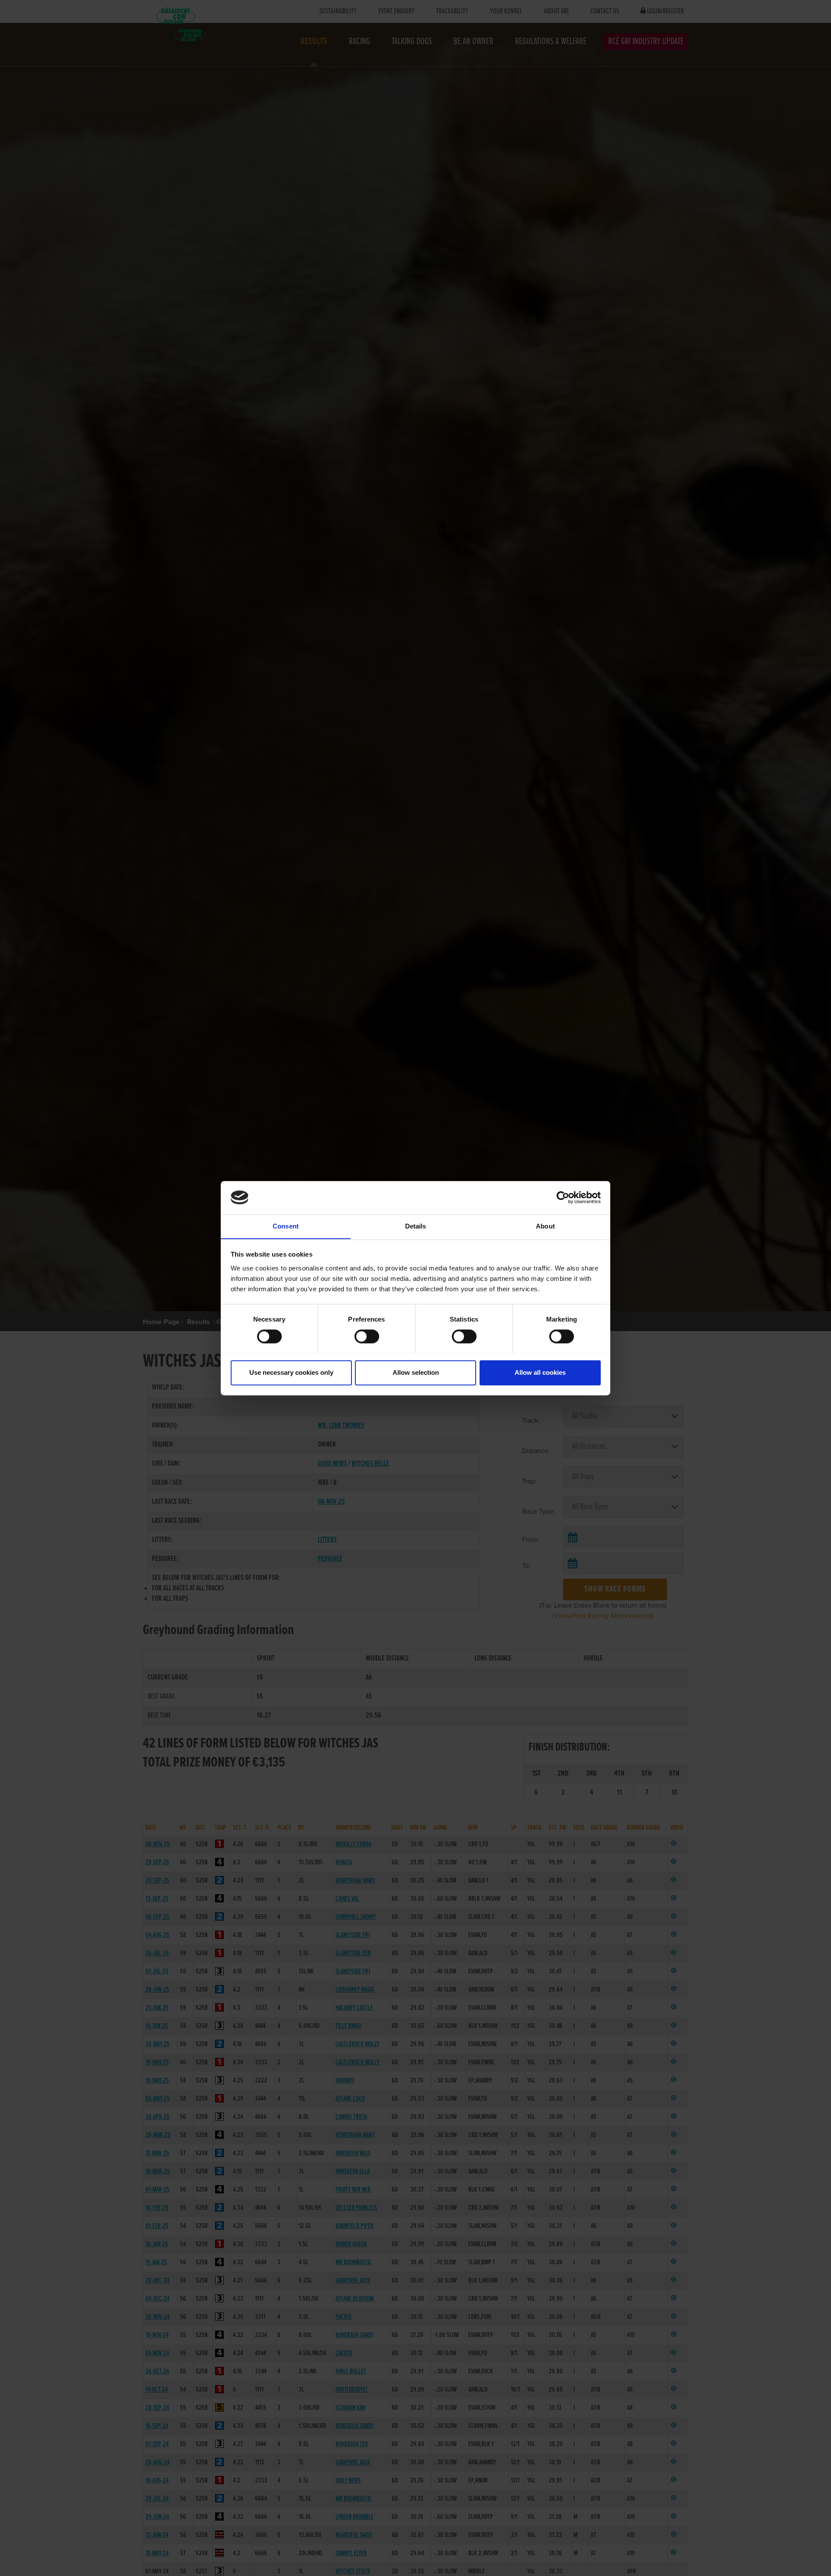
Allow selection (416, 1372)
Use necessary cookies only (291, 1372)
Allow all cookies (540, 1372)
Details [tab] (416, 1226)
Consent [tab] (286, 1226)
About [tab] (545, 1226)
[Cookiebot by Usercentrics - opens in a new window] (563, 1197)
